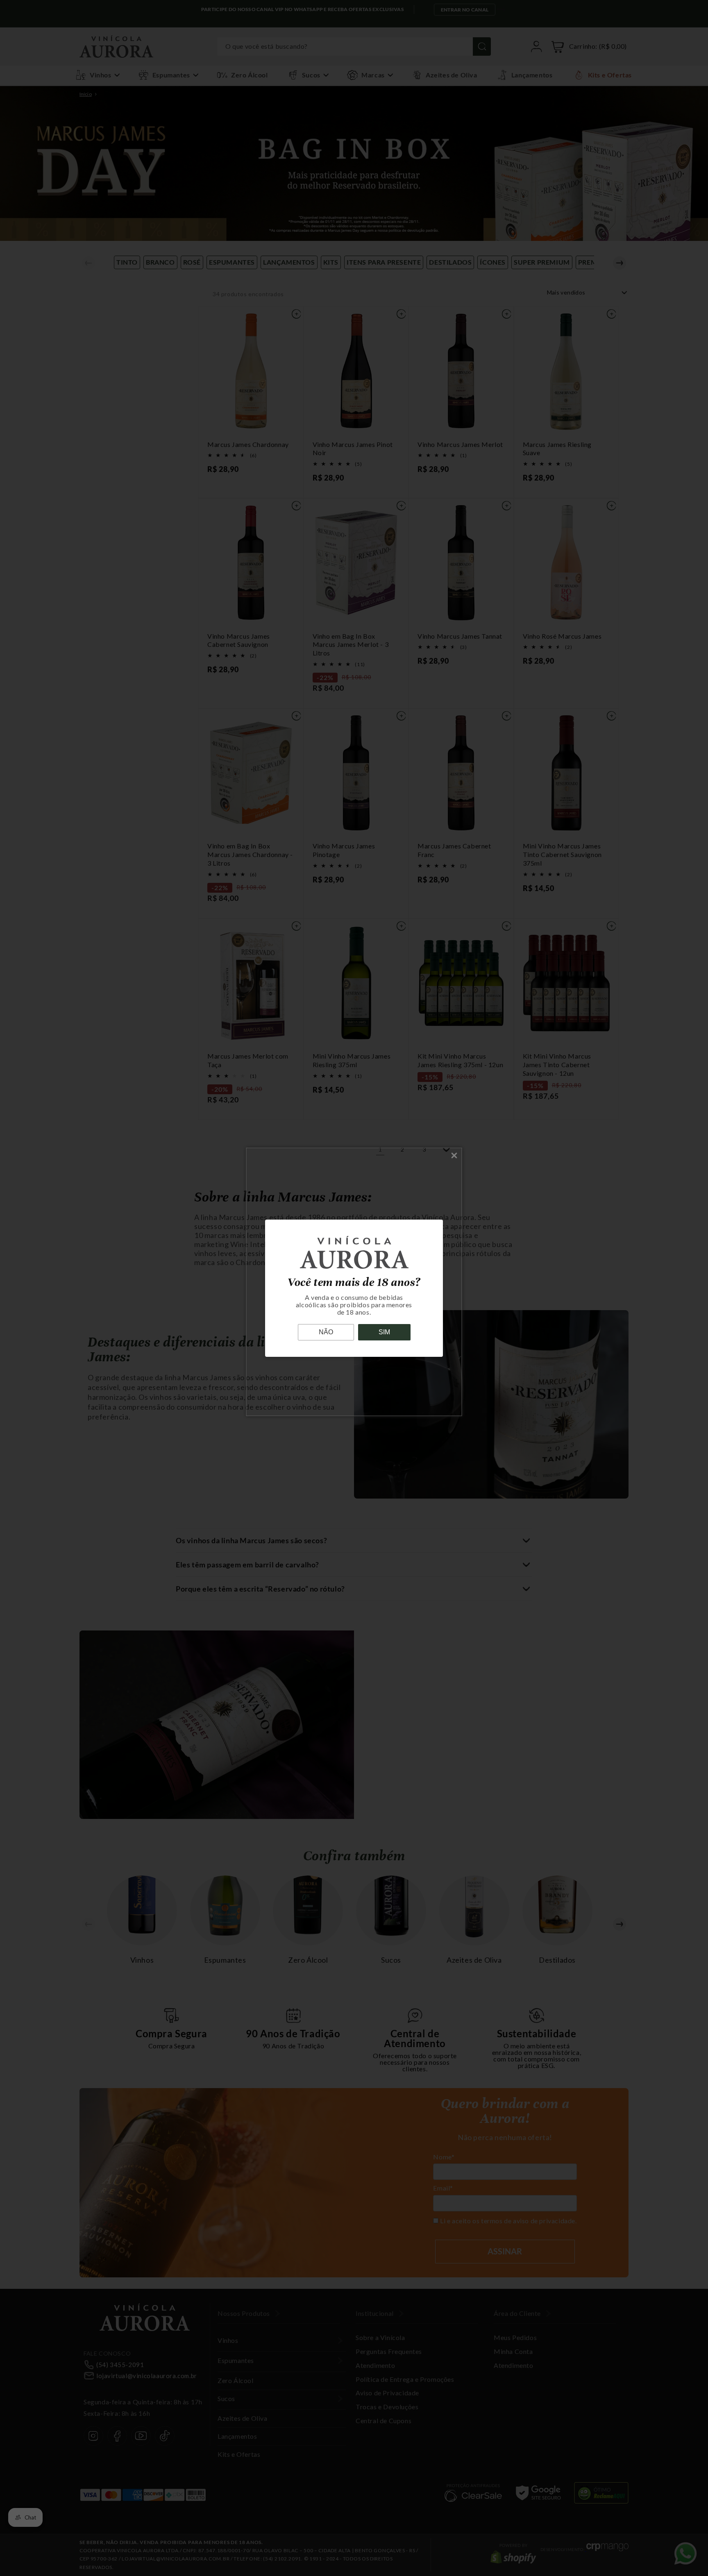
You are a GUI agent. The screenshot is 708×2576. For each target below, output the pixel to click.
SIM (384, 1332)
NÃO (326, 1332)
